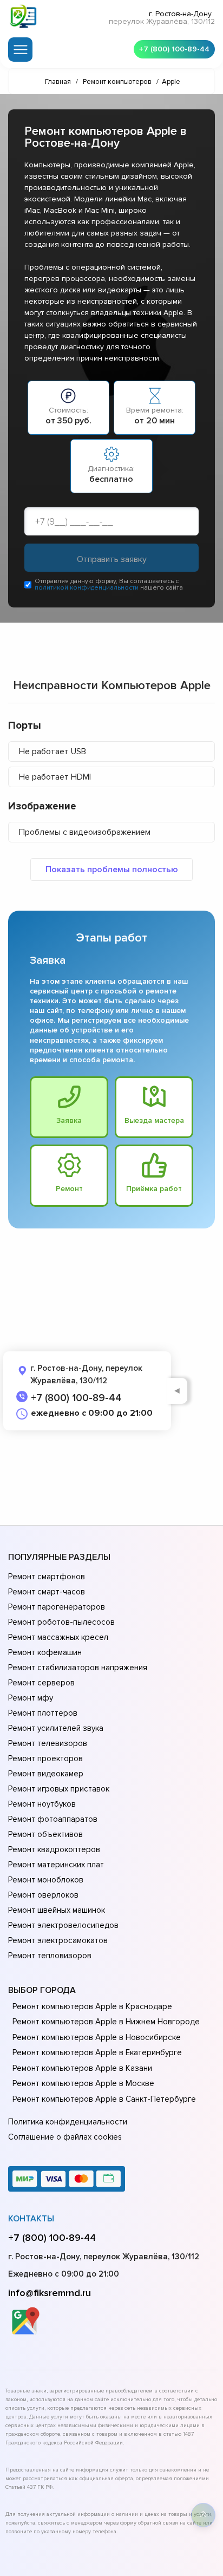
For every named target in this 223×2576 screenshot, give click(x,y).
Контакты (31, 2219)
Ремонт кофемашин (45, 1652)
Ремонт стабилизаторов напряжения (78, 1668)
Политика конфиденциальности (68, 2122)
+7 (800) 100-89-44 (174, 49)
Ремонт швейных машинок (57, 1910)
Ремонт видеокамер (46, 1774)
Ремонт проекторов (45, 1758)
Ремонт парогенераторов (57, 1607)
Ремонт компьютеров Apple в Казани (82, 2068)
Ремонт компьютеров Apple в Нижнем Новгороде (106, 2022)
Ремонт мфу (31, 1698)
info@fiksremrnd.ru (50, 2293)
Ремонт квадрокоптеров (54, 1849)
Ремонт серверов (41, 1683)
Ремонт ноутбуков (42, 1804)
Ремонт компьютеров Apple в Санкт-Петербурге (104, 2099)
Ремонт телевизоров (48, 1743)
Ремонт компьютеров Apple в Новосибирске (97, 2037)
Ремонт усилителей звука (56, 1728)
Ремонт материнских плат (56, 1865)
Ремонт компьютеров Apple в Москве (83, 2083)
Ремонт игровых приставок (59, 1789)
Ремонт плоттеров (43, 1713)
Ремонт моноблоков (46, 1880)
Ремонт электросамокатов (58, 1940)
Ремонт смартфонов (47, 1577)
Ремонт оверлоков (43, 1895)
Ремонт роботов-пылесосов (61, 1622)
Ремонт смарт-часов (47, 1592)
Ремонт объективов (45, 1834)
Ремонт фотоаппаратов (53, 1819)
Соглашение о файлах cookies (65, 2137)
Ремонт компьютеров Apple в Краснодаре (92, 2006)
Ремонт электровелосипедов (63, 1925)
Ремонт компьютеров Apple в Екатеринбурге (97, 2052)
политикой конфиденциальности (87, 588)
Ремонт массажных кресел (58, 1637)
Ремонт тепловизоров (50, 1956)
